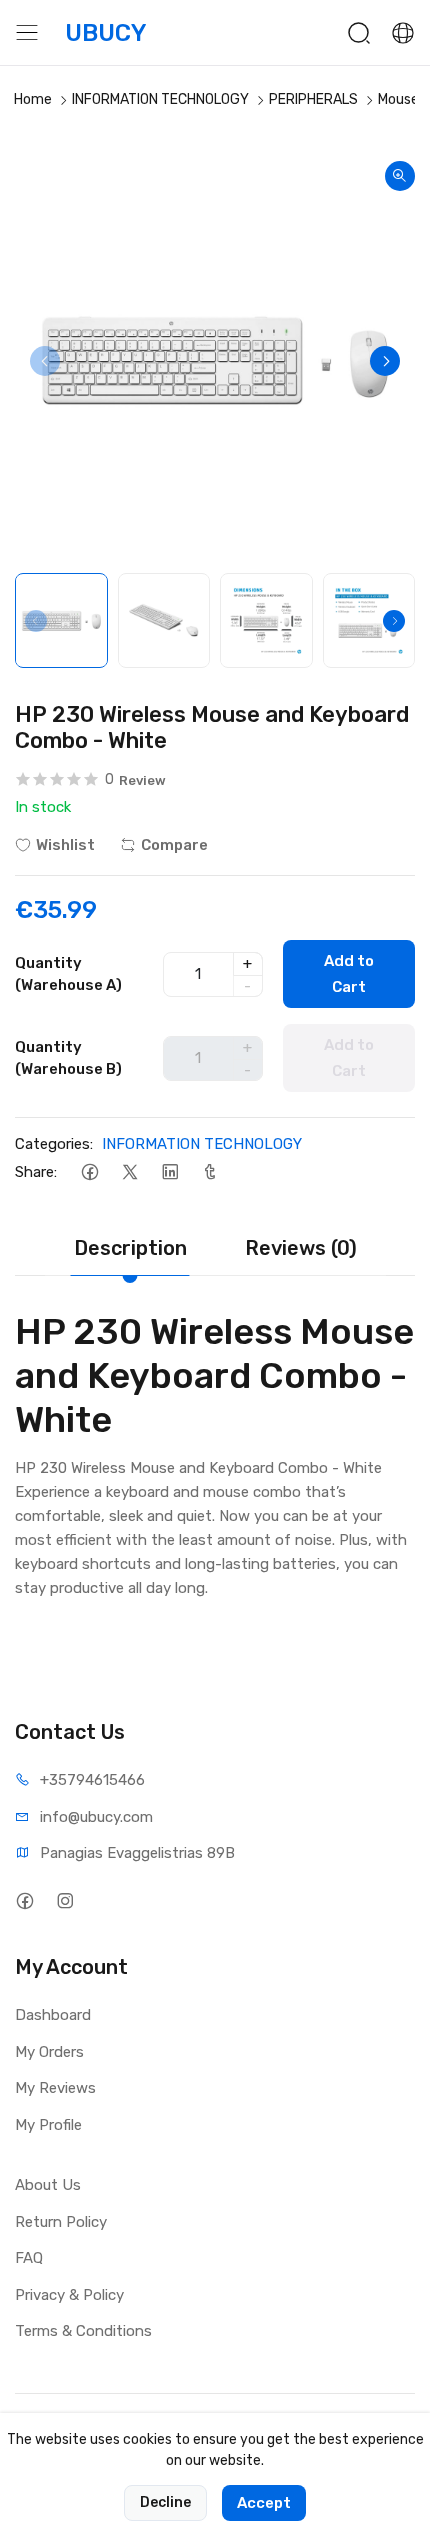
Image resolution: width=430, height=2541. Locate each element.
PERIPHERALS (313, 99)
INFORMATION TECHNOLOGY (160, 99)
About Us (48, 2185)
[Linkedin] (169, 1172)
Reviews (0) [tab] (301, 1248)
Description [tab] (130, 1248)
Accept (264, 2503)
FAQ (29, 2258)
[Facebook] (89, 1172)
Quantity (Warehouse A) (68, 974)
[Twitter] (129, 1172)
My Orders (49, 2052)
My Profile (48, 2125)
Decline (165, 2502)
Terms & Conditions (83, 2331)
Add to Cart (349, 974)
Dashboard (53, 2015)
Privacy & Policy (69, 2295)
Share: (36, 1172)
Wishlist (65, 845)
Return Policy (61, 2222)
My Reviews (55, 2088)
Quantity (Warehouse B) (68, 1058)
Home (33, 99)
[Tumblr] (209, 1172)
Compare (174, 845)
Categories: (54, 1144)
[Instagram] (64, 1900)
